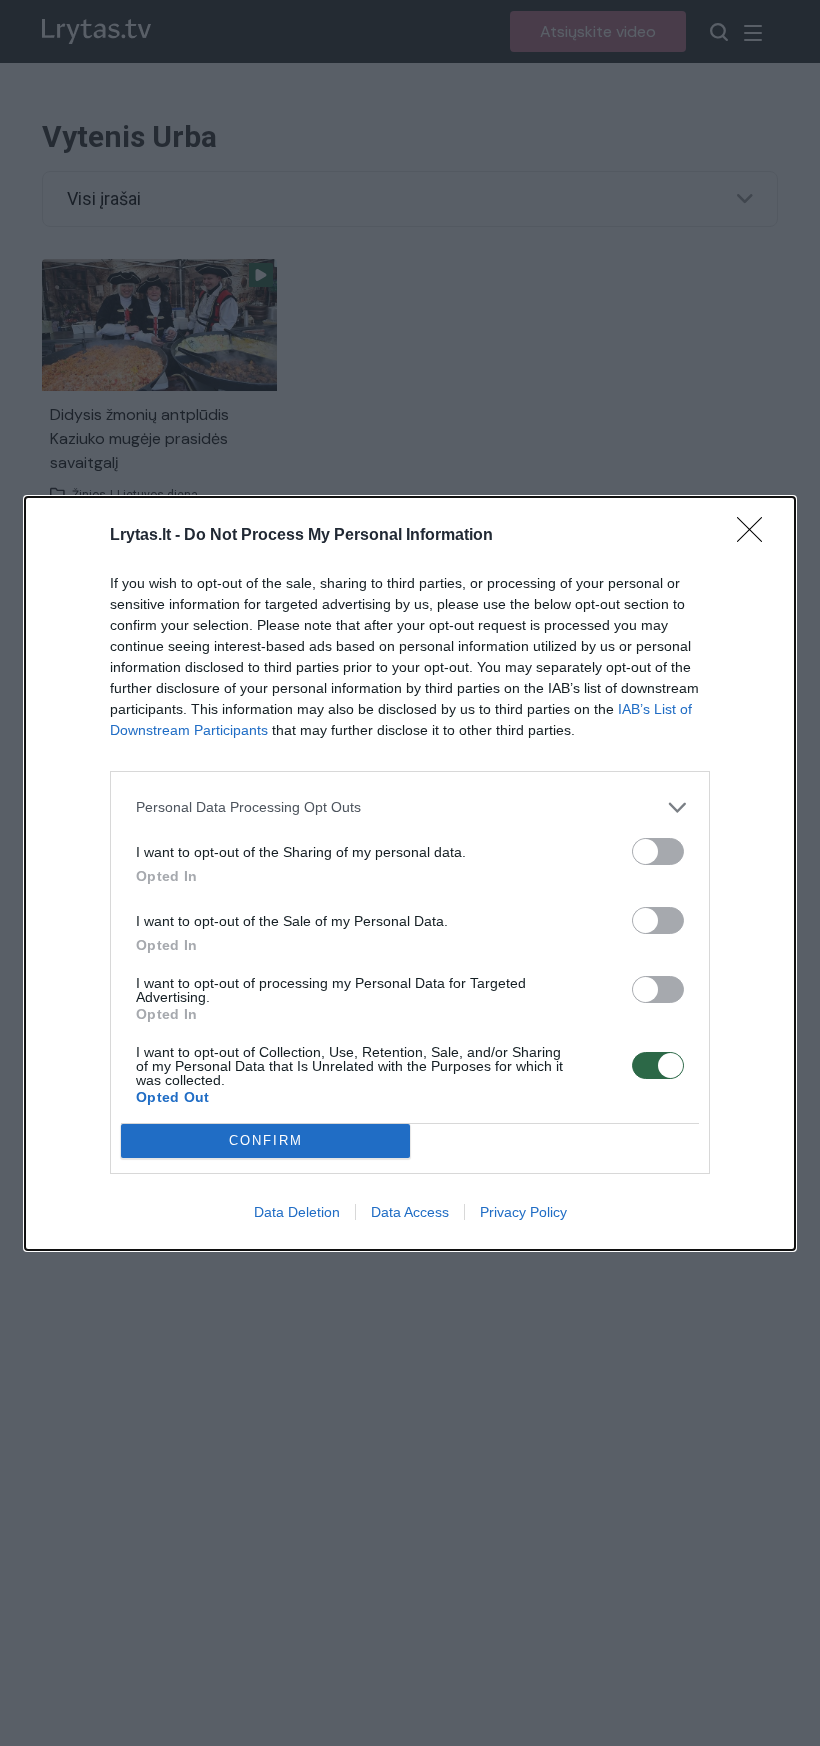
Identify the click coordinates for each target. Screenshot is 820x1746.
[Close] (756, 536)
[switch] (658, 851)
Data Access (410, 1212)
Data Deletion (297, 1212)
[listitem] (410, 807)
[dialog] (410, 873)
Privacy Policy (523, 1212)
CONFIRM (266, 1140)
